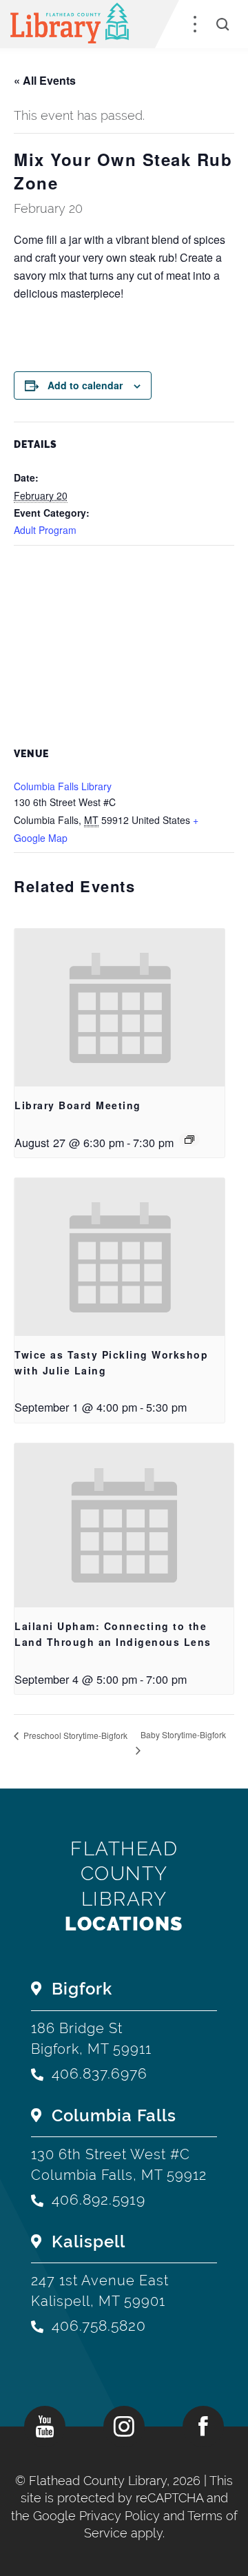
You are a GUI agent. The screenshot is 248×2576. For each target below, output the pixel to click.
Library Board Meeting (78, 1105)
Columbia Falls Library (63, 786)
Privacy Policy (120, 2516)
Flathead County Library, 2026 (116, 2481)
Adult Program (45, 530)
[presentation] (120, 1008)
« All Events (45, 80)
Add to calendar (85, 385)
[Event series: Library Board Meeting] (189, 1140)
